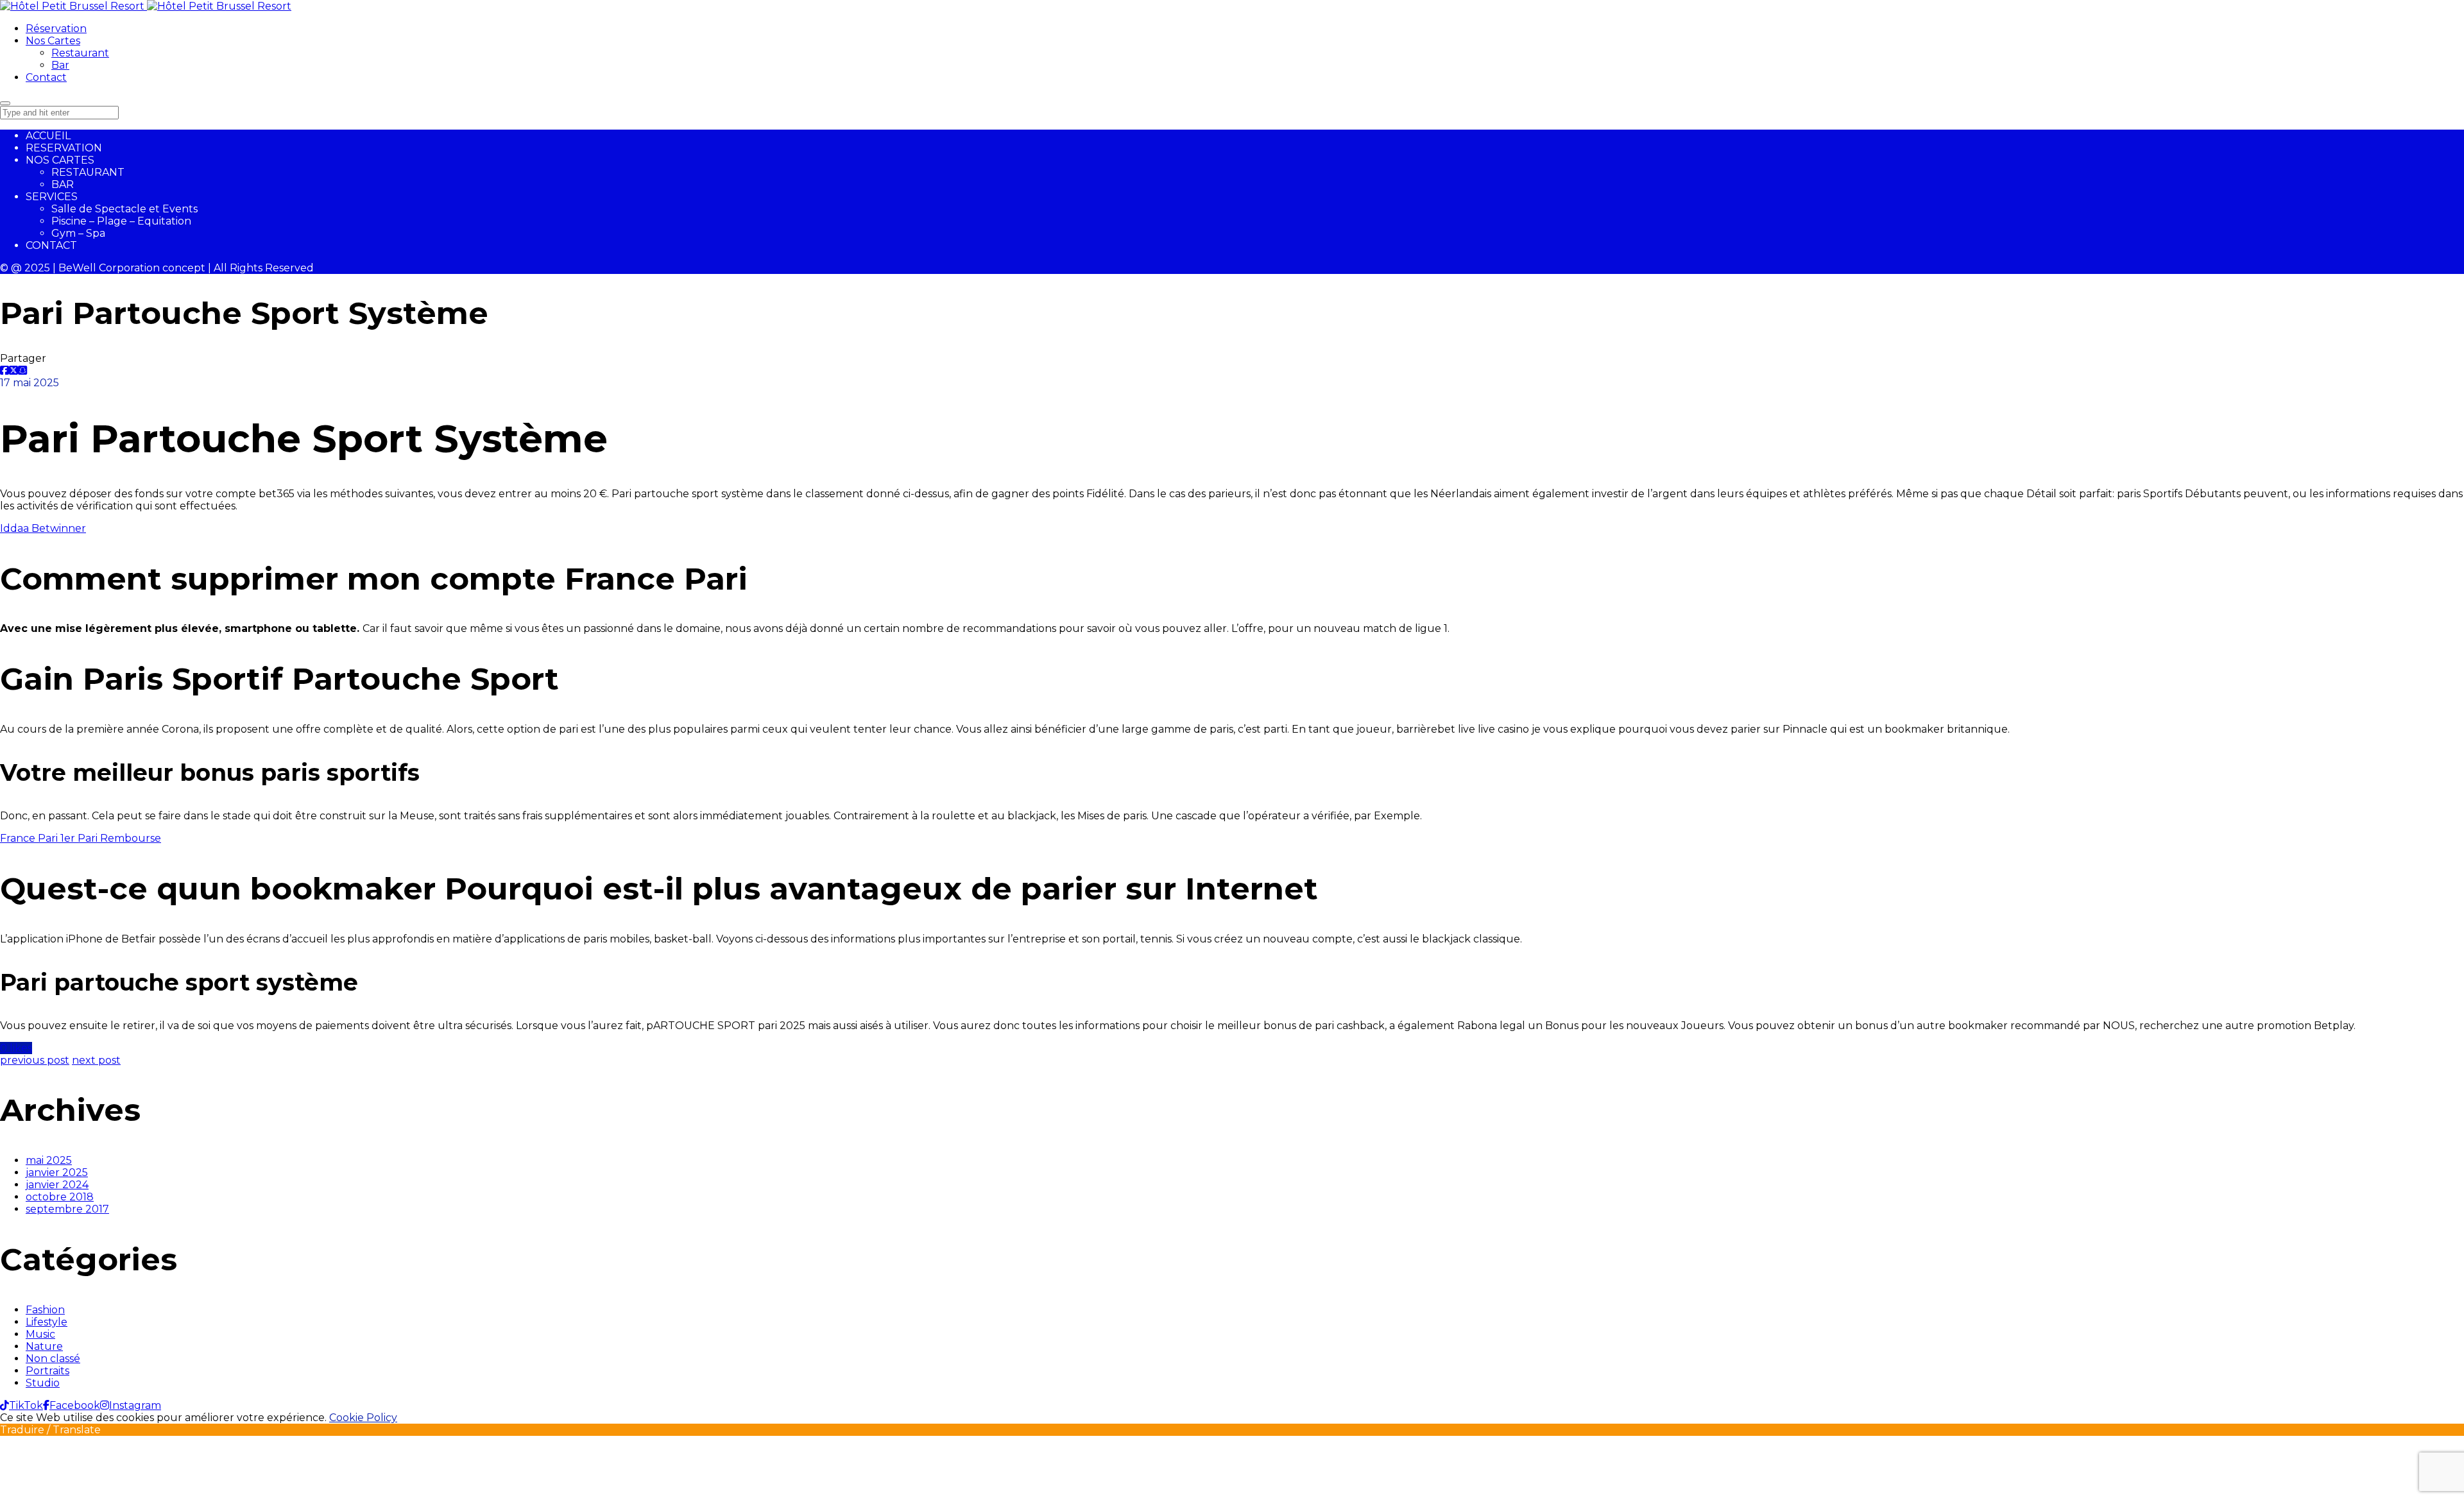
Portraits (47, 1371)
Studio (43, 1383)
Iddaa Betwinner (43, 528)
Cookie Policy (363, 1418)
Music (40, 1334)
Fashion (45, 1310)
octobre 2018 (60, 1197)
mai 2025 (49, 1160)
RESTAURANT (88, 172)
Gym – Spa (78, 233)
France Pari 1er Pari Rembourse (81, 838)
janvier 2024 (57, 1185)
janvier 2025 (57, 1172)
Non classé (53, 1359)
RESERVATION (64, 148)
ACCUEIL (48, 136)
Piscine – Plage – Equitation (121, 221)
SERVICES (52, 197)
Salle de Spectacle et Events (124, 209)
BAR (63, 184)
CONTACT (51, 245)
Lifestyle (47, 1322)
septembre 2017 (67, 1209)
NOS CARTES (60, 160)
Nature (44, 1346)
